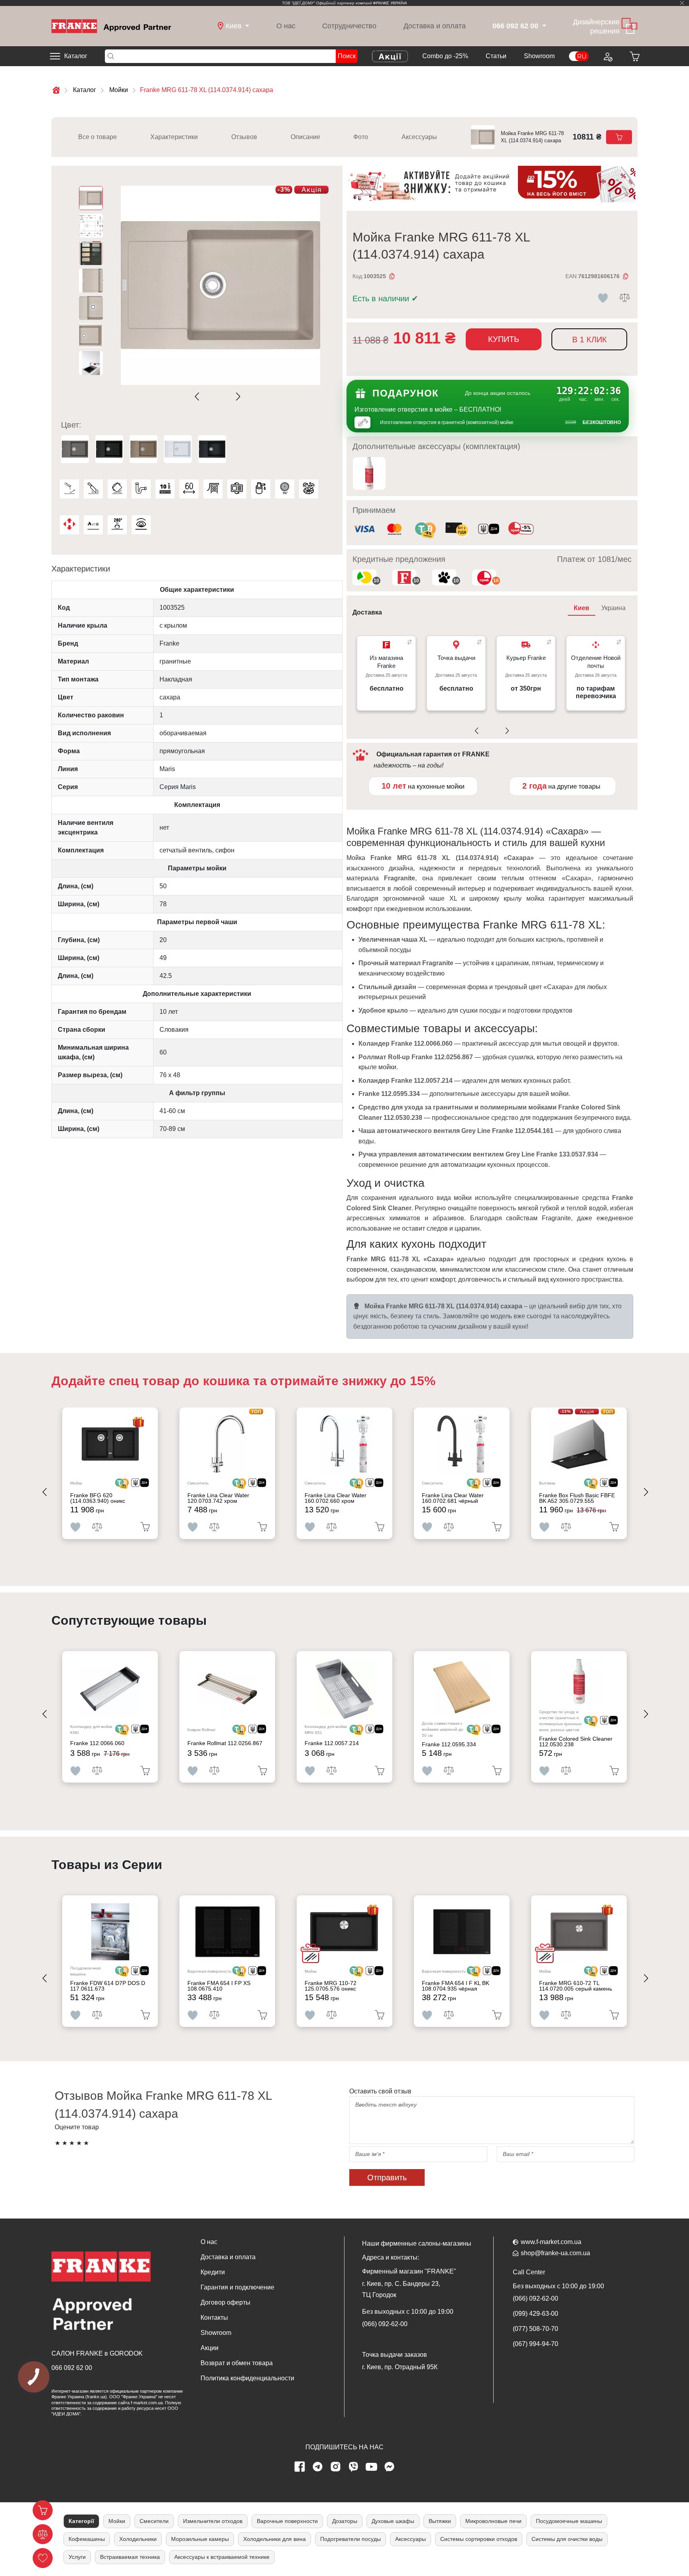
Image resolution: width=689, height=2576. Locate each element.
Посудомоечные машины (569, 2521)
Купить (504, 339)
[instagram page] (336, 2467)
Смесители (154, 2521)
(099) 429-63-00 (535, 2314)
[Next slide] (237, 397)
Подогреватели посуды (350, 2539)
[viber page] (354, 2467)
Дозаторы (345, 2521)
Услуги (77, 2557)
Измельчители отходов (213, 2521)
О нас (286, 26)
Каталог (76, 56)
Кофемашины (87, 2539)
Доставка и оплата (435, 26)
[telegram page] (318, 2467)
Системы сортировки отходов (479, 2539)
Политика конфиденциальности (247, 2378)
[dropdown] (543, 26)
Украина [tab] (613, 608)
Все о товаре (97, 137)
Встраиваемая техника (130, 2557)
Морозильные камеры (200, 2539)
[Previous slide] (199, 397)
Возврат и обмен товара (237, 2363)
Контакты (214, 2318)
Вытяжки (440, 2521)
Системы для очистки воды (567, 2539)
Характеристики (174, 137)
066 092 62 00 (72, 2368)
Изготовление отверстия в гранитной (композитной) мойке (447, 422)
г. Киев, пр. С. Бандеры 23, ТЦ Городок (401, 2289)
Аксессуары (419, 137)
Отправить (387, 2177)
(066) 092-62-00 (385, 2324)
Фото (361, 137)
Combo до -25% (445, 56)
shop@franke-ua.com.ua (555, 2253)
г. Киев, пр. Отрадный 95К (400, 2367)
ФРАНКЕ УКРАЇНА (390, 3)
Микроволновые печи (493, 2521)
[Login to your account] (607, 56)
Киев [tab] (582, 608)
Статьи (496, 56)
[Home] (111, 26)
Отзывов (244, 137)
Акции (210, 2348)
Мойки (117, 2521)
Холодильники (138, 2539)
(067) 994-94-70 (535, 2344)
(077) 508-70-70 (535, 2329)
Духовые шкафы (393, 2521)
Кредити (213, 2272)
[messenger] (390, 2467)
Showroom (539, 56)
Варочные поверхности (287, 2521)
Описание (305, 137)
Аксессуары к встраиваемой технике (222, 2557)
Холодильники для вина (275, 2539)
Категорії (81, 2521)
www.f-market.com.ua (551, 2242)
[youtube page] (372, 2467)
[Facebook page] (300, 2467)
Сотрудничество (349, 26)
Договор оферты (225, 2302)
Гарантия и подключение (237, 2287)
